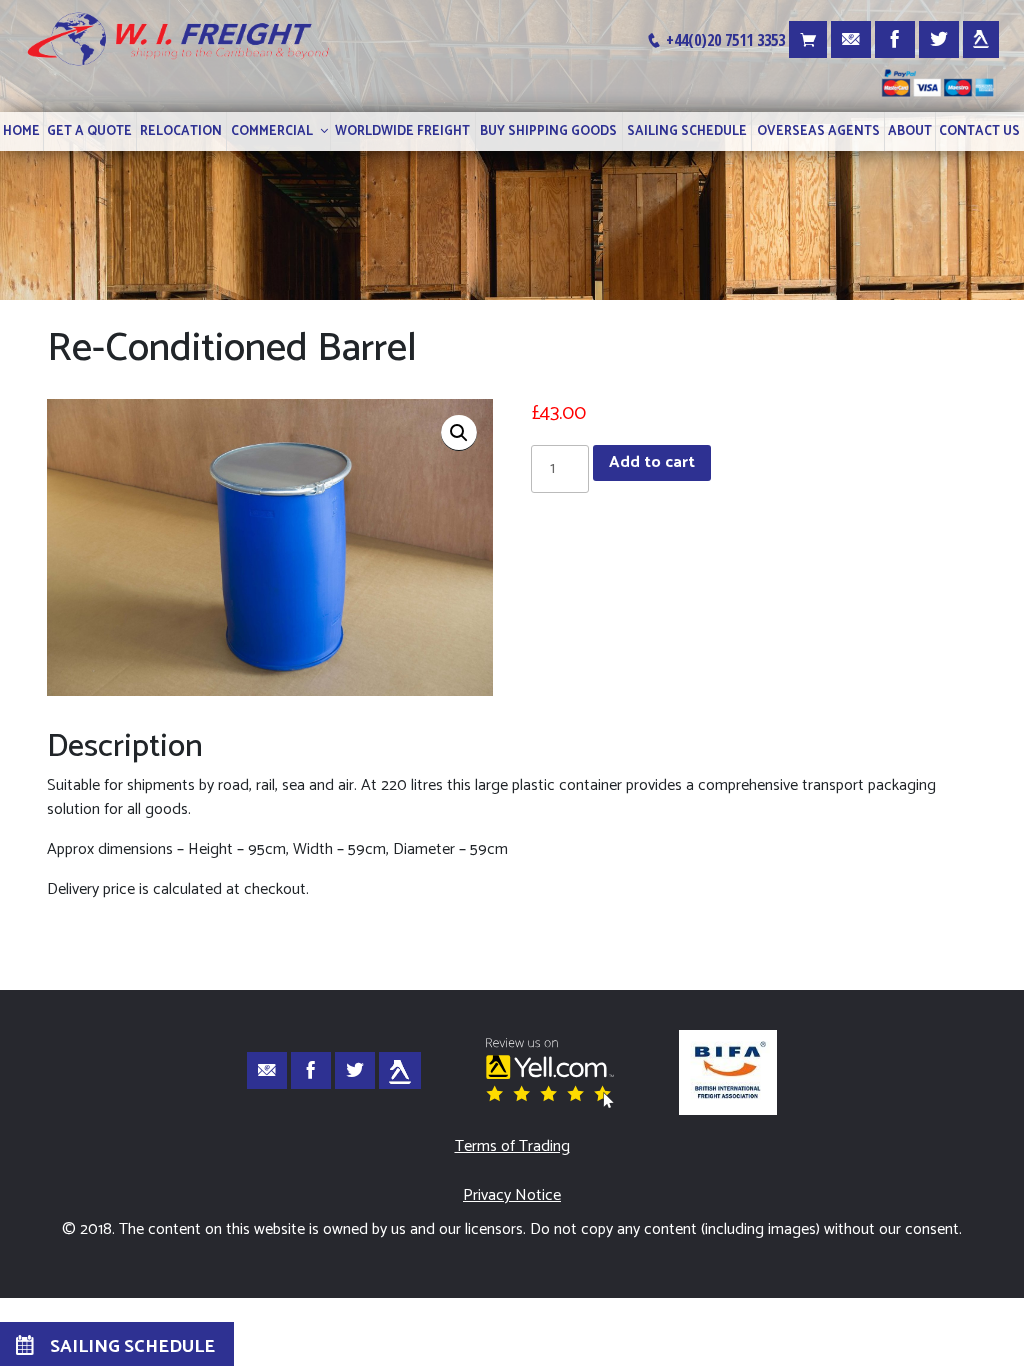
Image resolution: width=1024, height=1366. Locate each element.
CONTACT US (979, 131)
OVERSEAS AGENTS (818, 131)
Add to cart (652, 462)
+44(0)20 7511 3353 (723, 40)
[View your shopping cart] (808, 39)
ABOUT (910, 131)
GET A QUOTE (89, 131)
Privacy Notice (512, 1195)
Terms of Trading (512, 1146)
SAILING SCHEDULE (687, 131)
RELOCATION (181, 131)
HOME (21, 131)
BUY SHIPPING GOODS (548, 131)
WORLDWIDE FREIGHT (402, 131)
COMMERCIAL (272, 131)
